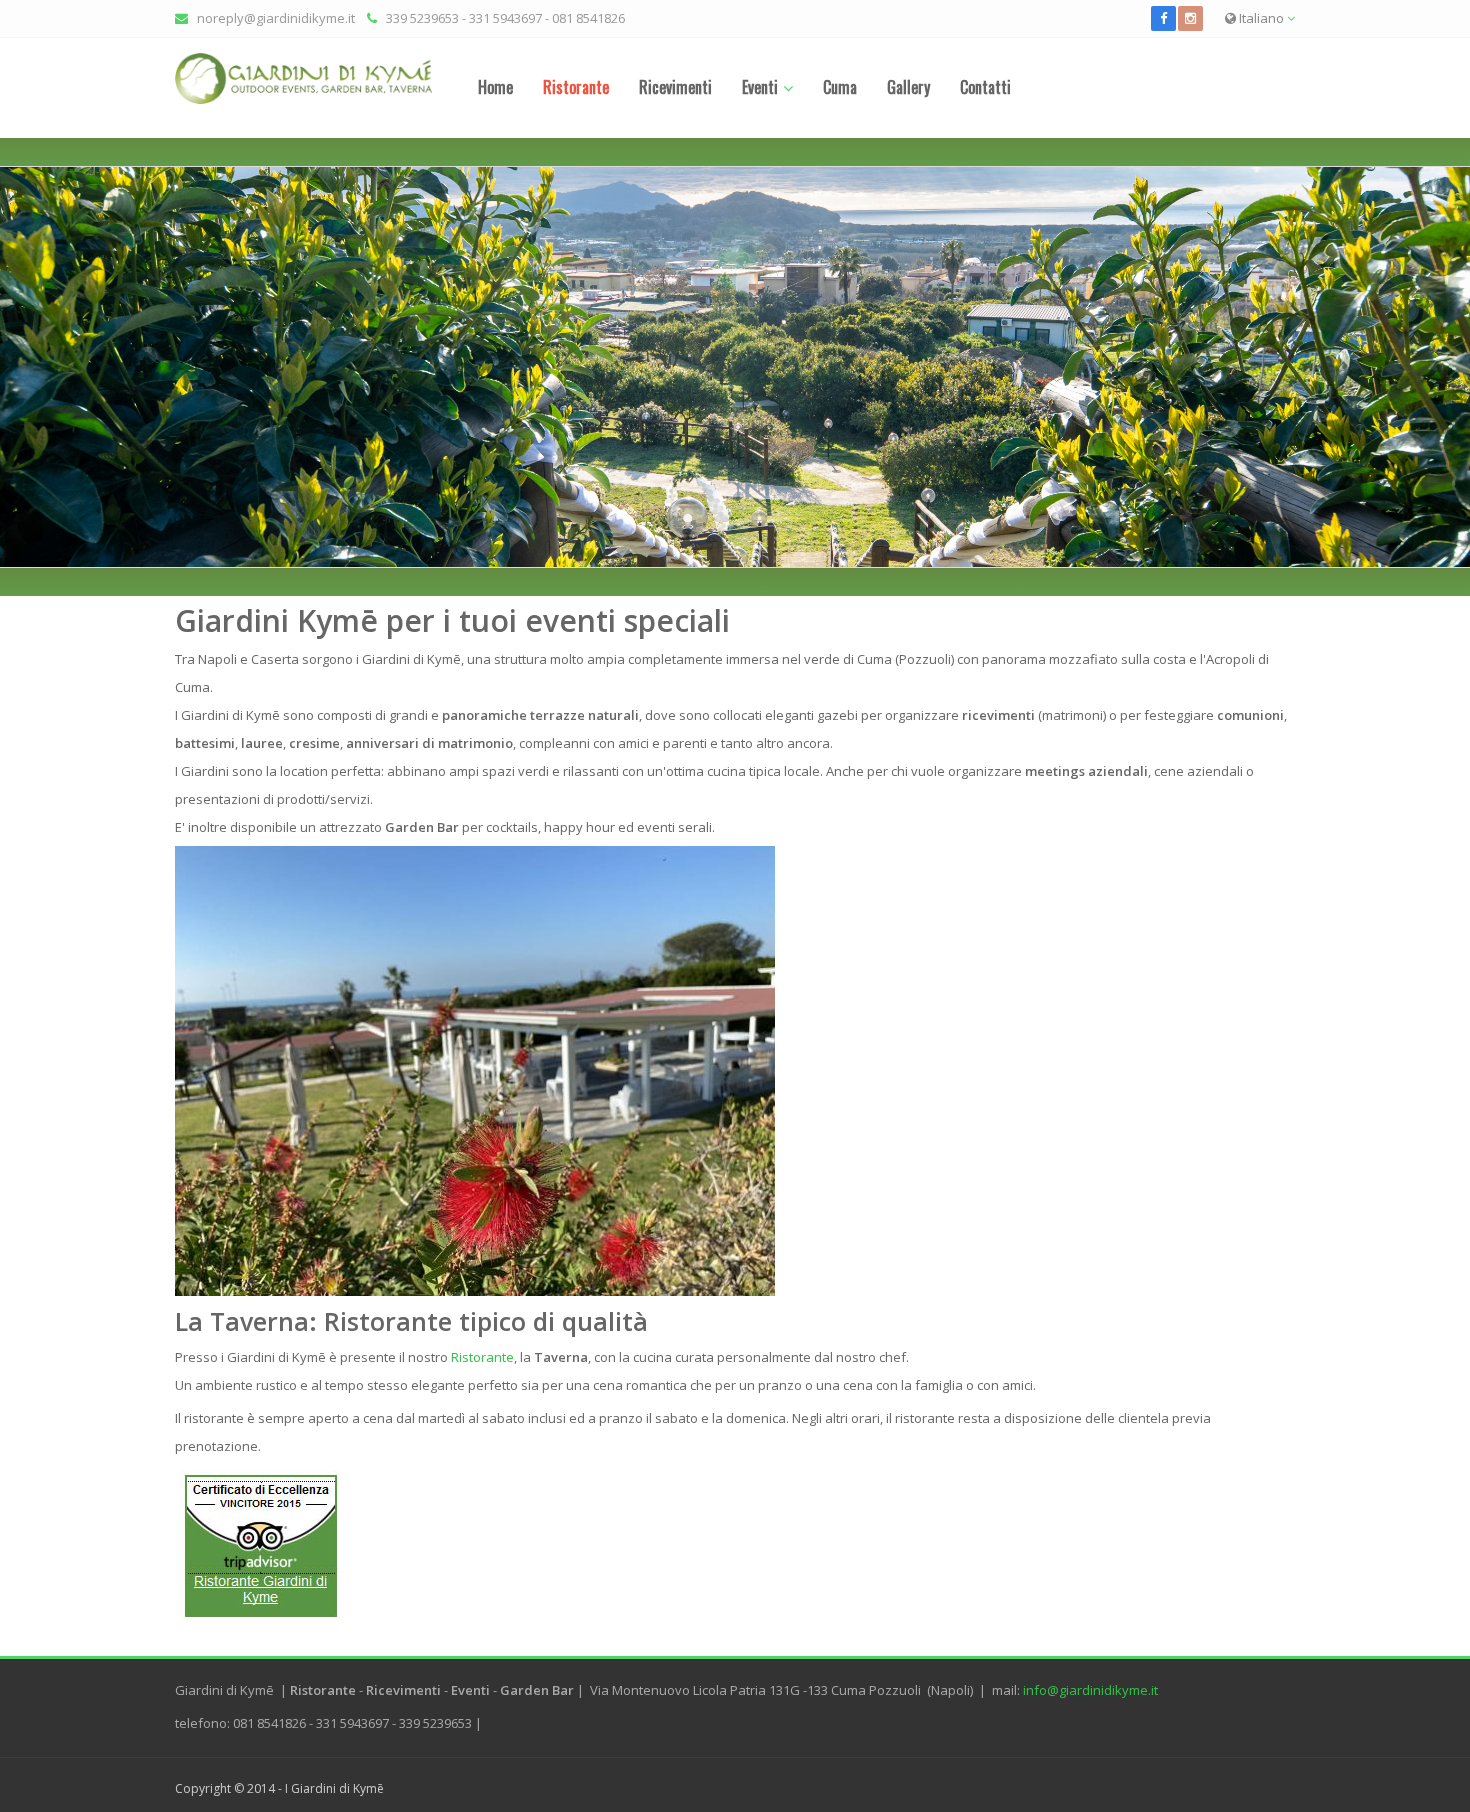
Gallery (908, 87)
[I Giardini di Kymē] (304, 78)
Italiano (1261, 18)
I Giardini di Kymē (334, 1788)
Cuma (840, 87)
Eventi (760, 87)
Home (495, 87)
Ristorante (576, 87)
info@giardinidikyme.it (1090, 1690)
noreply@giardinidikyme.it (276, 18)
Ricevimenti (675, 87)
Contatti (985, 87)
